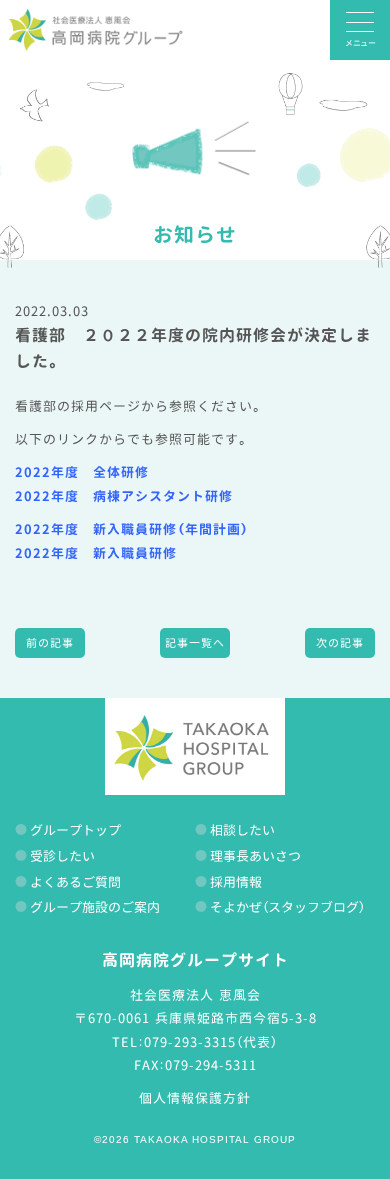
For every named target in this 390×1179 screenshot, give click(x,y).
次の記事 (340, 643)
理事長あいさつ (255, 856)
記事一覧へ (195, 643)
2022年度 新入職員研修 (96, 553)
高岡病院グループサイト (195, 960)
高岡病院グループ (95, 30)
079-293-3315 (190, 1042)
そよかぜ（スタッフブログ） (287, 907)
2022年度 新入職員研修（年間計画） (132, 529)
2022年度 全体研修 (82, 472)
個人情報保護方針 (195, 1098)
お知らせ (195, 234)
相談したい (242, 830)
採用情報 (236, 882)
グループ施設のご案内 (95, 907)
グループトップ (75, 830)
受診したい (62, 856)
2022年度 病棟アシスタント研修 (124, 496)
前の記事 (50, 643)
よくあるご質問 (75, 882)
